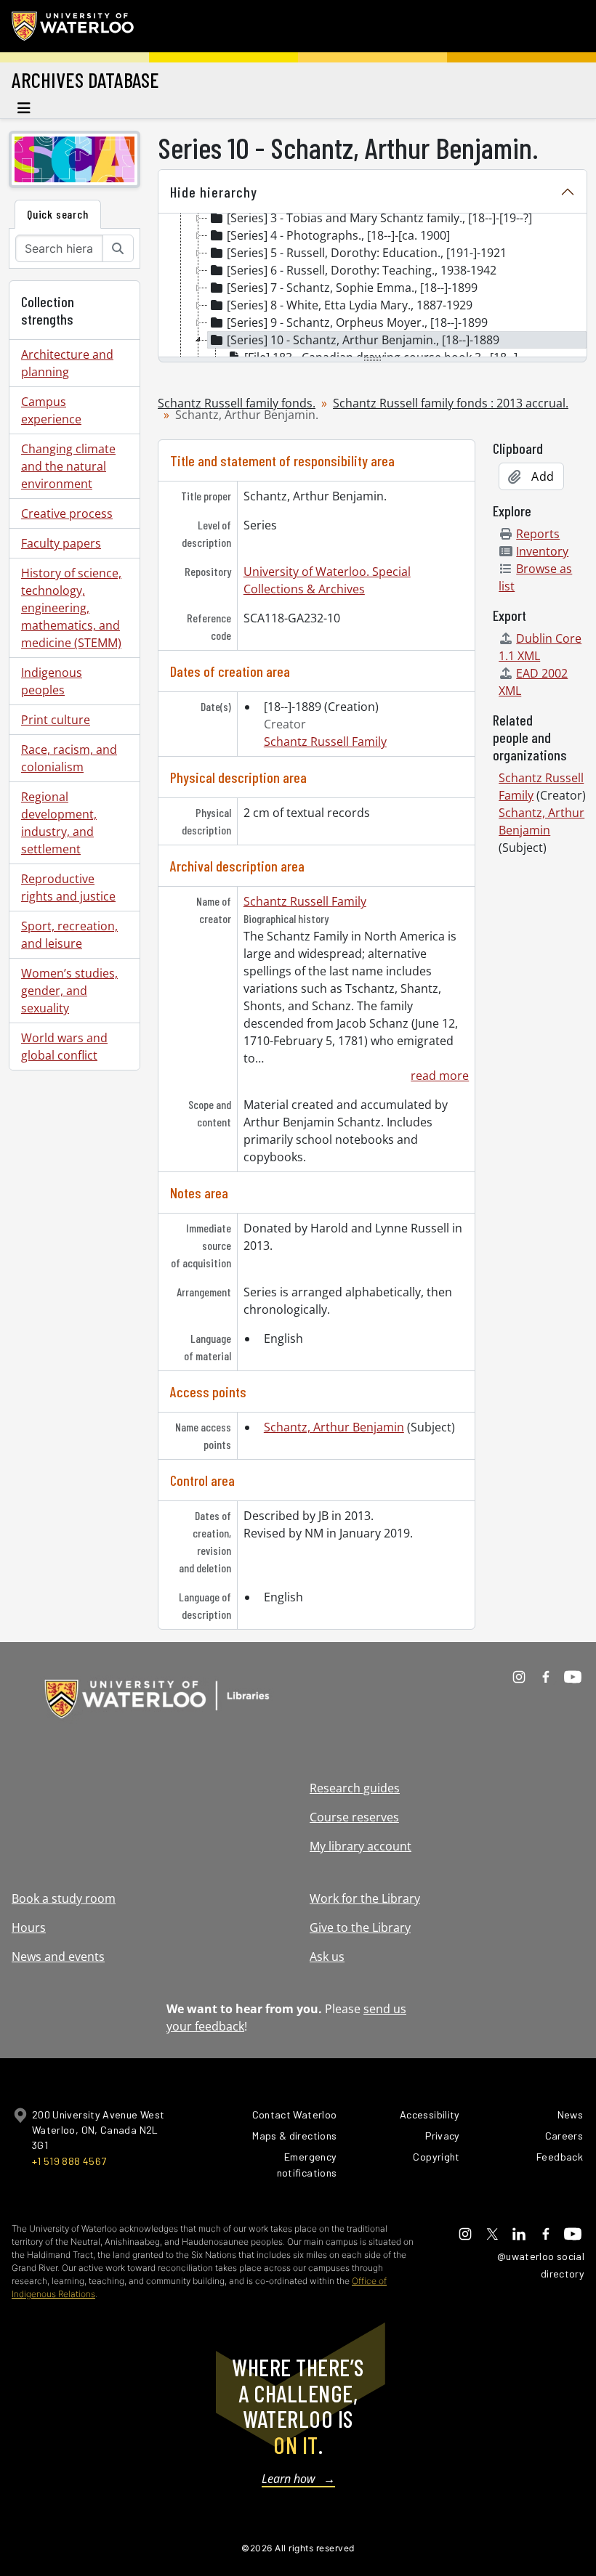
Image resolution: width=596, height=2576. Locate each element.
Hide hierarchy (214, 192)
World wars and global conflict (64, 1047)
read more (440, 1076)
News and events (58, 1957)
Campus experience (51, 410)
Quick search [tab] (58, 214)
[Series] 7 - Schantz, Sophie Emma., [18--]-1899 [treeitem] (352, 288)
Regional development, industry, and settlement (59, 823)
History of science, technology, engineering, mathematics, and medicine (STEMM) (71, 608)
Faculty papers (61, 543)
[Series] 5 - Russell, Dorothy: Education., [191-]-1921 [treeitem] (367, 253)
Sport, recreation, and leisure (69, 935)
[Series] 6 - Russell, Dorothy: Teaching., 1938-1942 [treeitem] (362, 270)
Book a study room (64, 1898)
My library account (361, 1846)
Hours (29, 1927)
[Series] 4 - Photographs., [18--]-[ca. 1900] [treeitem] (338, 235)
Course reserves (354, 1817)
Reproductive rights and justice (68, 887)
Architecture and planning (67, 363)
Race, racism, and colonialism (69, 758)
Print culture (56, 720)
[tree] (372, 286)
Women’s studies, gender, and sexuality (69, 991)
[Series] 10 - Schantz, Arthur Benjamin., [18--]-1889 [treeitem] (363, 340)
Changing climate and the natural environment (68, 466)
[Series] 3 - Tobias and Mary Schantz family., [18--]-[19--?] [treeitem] (379, 218)
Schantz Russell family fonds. (237, 403)
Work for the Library (365, 1898)
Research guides (355, 1788)
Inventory (542, 551)
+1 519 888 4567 (69, 2161)
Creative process (67, 513)
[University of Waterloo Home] (73, 26)
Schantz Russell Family (325, 741)
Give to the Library (360, 1927)
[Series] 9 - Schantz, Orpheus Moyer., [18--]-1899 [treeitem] (357, 322)
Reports (538, 534)
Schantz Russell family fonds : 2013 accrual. (451, 403)
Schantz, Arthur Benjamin (334, 1427)
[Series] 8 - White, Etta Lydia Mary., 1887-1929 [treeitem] (350, 305)
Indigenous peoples (52, 681)
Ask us (327, 1957)
